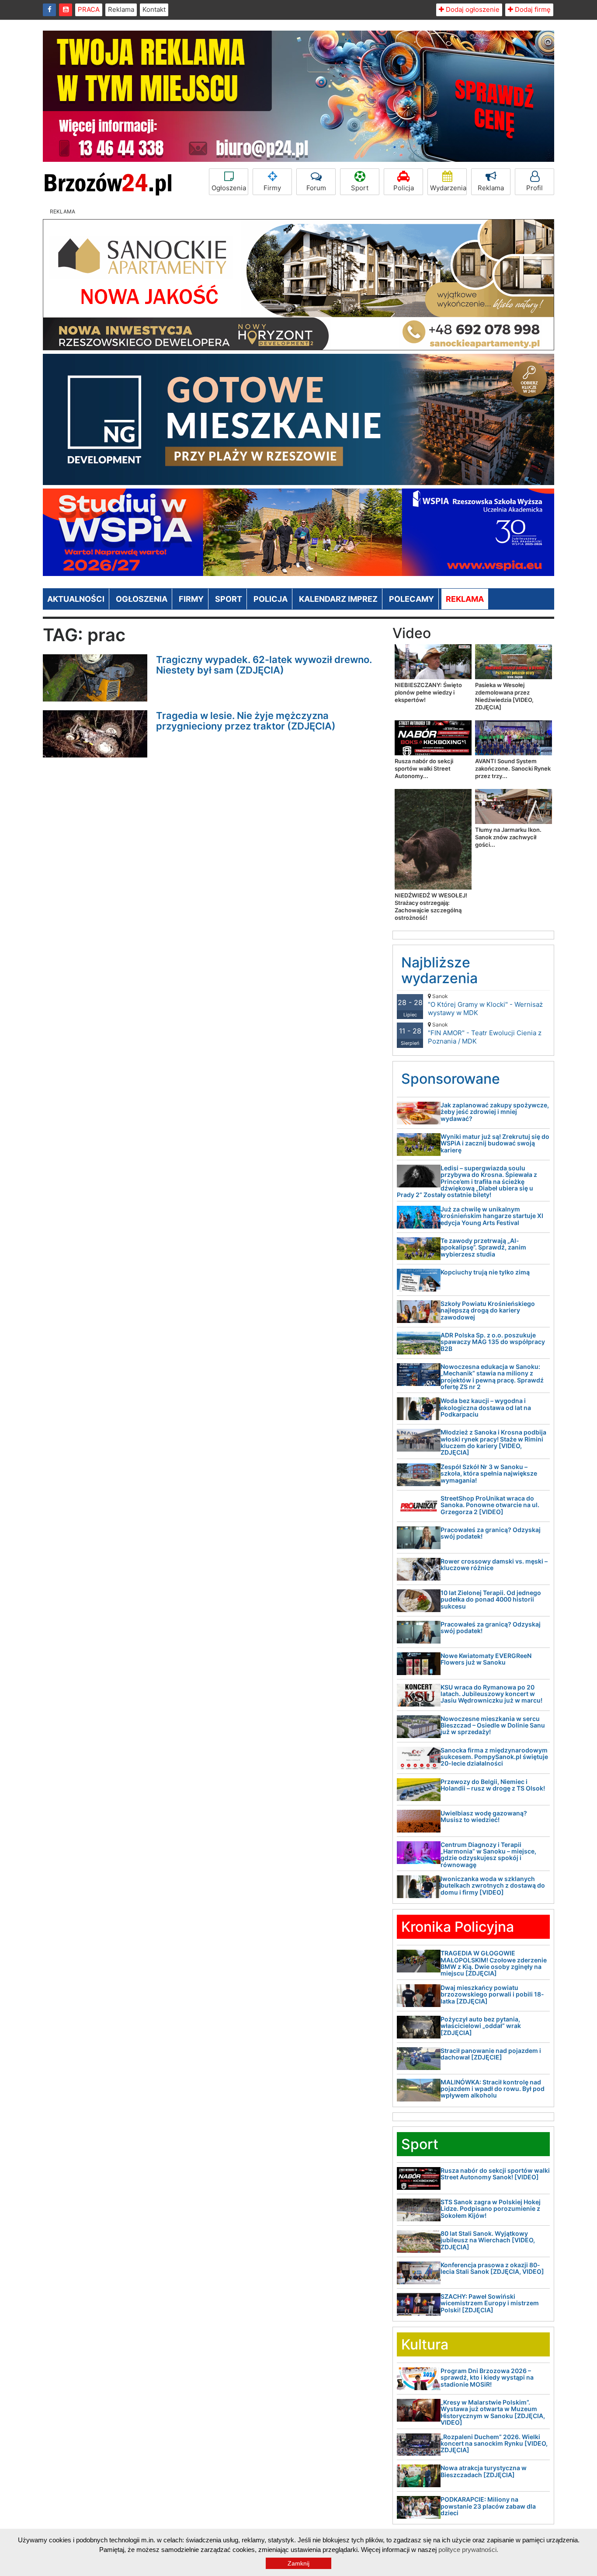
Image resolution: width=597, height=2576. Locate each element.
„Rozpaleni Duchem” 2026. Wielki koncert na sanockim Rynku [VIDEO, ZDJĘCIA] (494, 2443)
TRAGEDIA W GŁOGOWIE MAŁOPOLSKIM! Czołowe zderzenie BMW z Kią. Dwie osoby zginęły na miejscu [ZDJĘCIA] (494, 1963)
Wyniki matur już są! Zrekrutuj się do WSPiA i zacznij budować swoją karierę (495, 1143)
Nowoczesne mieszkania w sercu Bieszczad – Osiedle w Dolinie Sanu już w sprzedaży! (493, 1725)
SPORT (229, 599)
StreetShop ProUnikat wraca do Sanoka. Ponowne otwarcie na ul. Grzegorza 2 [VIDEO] (490, 1505)
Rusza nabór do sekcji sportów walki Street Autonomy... (424, 768)
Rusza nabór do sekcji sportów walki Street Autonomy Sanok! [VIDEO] (495, 2174)
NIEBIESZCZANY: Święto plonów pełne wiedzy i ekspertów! (428, 692)
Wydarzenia (448, 188)
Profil (535, 188)
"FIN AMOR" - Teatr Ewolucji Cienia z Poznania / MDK (485, 1033)
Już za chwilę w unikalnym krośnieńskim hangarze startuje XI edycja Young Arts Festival (492, 1216)
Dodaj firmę (532, 9)
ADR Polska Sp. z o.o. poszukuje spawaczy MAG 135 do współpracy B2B (493, 1342)
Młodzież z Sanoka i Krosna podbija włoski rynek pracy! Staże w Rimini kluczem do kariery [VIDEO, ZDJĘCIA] (493, 1442)
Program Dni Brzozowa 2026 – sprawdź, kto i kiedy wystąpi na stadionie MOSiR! (487, 2377)
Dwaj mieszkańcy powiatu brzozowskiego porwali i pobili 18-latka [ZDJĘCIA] (492, 1994)
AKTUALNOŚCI (76, 599)
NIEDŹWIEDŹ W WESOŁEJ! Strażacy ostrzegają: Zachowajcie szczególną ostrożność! (431, 906)
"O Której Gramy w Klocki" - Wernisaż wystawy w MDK (485, 1005)
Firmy (272, 188)
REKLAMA (465, 599)
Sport (360, 188)
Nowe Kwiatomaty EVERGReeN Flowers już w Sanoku (486, 1659)
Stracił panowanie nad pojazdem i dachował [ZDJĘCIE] (491, 2054)
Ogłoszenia (229, 188)
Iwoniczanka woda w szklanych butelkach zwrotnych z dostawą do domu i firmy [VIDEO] (493, 1885)
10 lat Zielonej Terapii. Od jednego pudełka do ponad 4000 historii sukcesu (491, 1599)
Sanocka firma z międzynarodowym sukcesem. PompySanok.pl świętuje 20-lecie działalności (494, 1757)
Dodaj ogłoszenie (472, 9)
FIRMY (191, 599)
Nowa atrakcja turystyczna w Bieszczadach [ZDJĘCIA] (484, 2471)
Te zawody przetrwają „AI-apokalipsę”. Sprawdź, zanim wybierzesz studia (483, 1247)
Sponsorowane (451, 1079)
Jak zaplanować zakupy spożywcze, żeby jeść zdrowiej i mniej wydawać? (495, 1112)
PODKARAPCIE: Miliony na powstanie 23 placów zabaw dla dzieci (488, 2506)
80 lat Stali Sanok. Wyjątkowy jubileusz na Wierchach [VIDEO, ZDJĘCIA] (488, 2240)
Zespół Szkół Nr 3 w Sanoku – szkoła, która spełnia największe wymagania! (489, 1473)
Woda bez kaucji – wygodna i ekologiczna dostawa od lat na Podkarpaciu (486, 1407)
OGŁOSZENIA (142, 599)
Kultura (425, 2344)
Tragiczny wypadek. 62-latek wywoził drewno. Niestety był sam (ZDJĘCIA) (264, 665)
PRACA (89, 9)
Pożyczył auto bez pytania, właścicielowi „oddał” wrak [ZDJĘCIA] (481, 2026)
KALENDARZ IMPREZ (338, 599)
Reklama (121, 9)
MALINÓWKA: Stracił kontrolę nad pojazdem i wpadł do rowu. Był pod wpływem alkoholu (493, 2089)
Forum (316, 188)
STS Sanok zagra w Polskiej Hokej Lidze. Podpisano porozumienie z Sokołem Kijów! (491, 2209)
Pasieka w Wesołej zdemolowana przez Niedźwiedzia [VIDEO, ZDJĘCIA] (504, 696)
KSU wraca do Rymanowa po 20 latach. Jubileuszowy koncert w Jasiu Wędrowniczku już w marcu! (491, 1694)
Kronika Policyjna (458, 1927)
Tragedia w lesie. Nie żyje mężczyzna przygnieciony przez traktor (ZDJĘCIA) (246, 721)
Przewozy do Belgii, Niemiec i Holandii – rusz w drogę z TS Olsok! (493, 1785)
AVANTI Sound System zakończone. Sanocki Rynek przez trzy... (513, 768)
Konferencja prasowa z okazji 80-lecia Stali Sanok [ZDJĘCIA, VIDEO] (492, 2268)
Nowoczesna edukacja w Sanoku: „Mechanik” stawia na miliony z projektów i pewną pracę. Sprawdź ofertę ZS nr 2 (492, 1377)
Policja (404, 188)
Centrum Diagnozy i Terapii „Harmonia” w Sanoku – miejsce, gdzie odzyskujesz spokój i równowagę (488, 1855)
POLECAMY (411, 599)
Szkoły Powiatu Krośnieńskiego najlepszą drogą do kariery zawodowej (488, 1310)
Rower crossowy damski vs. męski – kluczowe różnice (494, 1564)
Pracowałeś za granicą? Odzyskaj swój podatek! (491, 1533)
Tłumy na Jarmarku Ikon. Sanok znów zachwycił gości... (508, 837)
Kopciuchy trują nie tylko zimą (485, 1272)
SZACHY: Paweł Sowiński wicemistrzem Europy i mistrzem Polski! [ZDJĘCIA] (490, 2303)
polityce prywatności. (468, 2550)
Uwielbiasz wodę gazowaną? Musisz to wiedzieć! (484, 1816)
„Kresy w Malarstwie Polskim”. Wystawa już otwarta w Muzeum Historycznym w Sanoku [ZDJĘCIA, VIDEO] (493, 2412)
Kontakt (154, 9)
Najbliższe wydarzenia (439, 970)
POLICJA (271, 599)
